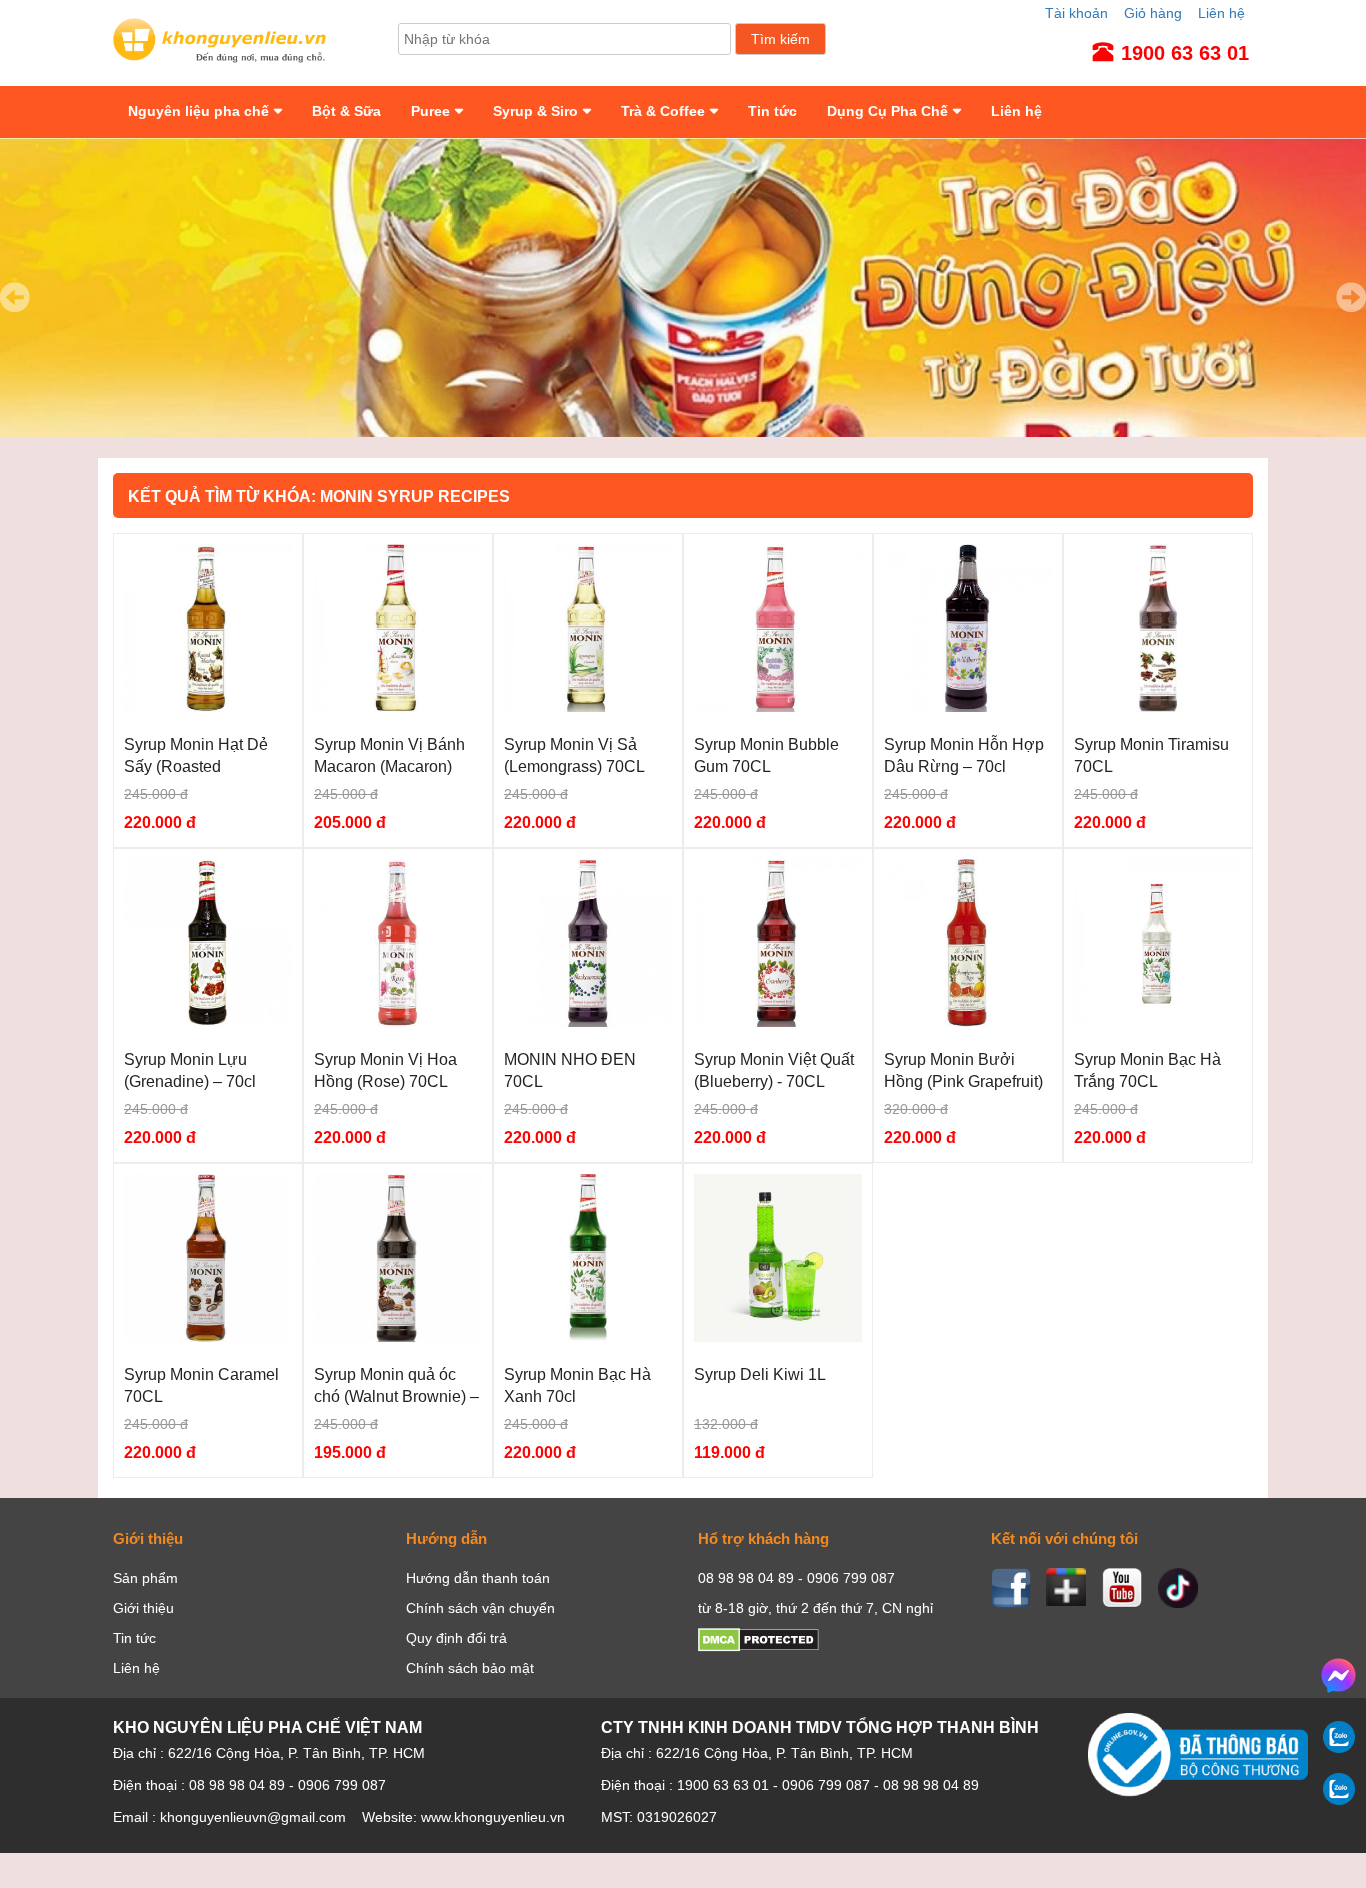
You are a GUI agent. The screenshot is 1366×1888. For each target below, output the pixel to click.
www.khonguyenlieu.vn (493, 1817)
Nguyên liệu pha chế (198, 111)
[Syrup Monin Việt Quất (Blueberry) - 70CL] (778, 1022)
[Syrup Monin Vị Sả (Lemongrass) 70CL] (588, 707)
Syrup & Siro (535, 111)
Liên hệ (1221, 13)
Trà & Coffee (663, 111)
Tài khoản (1076, 13)
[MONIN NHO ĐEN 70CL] (588, 1022)
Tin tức (772, 111)
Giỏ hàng (1153, 13)
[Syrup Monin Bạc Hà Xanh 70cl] (588, 1337)
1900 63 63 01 (723, 1785)
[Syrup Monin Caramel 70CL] (208, 1337)
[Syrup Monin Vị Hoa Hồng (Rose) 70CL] (398, 1022)
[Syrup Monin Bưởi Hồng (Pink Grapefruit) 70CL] (968, 1022)
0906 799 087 (826, 1785)
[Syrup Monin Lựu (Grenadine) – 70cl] (208, 1022)
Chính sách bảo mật (470, 1668)
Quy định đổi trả (456, 1638)
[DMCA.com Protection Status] (758, 1647)
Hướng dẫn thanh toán (478, 1578)
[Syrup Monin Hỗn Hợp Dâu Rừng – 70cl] (968, 707)
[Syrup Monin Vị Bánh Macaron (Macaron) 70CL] (398, 707)
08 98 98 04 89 (931, 1785)
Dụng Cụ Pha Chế (887, 111)
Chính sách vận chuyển (480, 1608)
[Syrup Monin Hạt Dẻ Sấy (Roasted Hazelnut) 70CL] (208, 707)
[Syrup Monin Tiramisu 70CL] (1158, 707)
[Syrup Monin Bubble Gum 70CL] (778, 707)
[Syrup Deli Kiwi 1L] (778, 1337)
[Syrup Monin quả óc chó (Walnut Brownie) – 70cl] (398, 1337)
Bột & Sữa (346, 111)
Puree (430, 111)
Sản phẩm (145, 1578)
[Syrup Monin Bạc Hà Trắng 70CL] (1158, 1022)
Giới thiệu (143, 1608)
